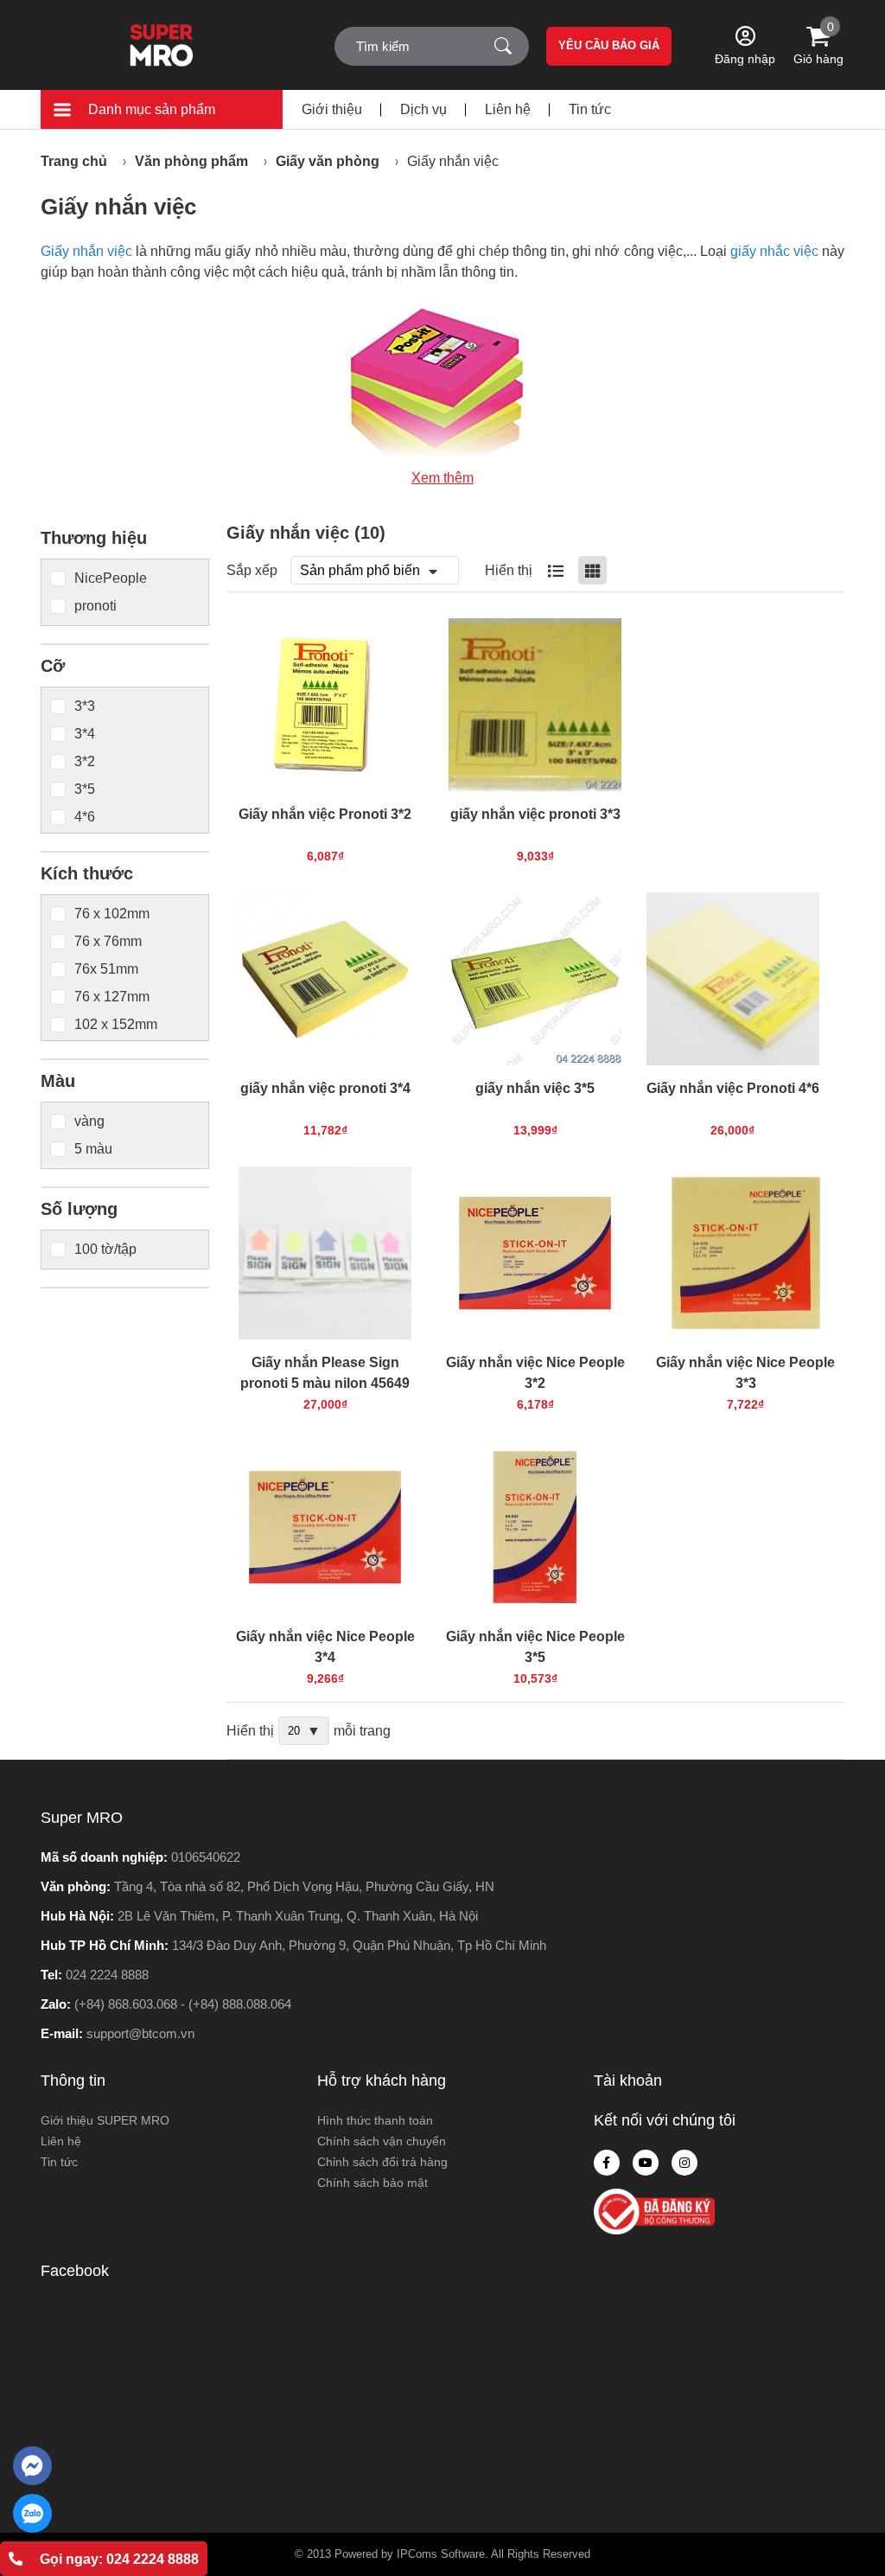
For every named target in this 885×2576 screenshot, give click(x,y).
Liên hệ (508, 109)
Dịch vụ (423, 109)
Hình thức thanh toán (375, 2120)
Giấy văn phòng (328, 161)
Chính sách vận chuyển (382, 2141)
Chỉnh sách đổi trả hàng (382, 2162)
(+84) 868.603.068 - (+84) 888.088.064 (183, 2004)
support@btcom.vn (140, 2033)
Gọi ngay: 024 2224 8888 (119, 2559)
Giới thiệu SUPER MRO (105, 2120)
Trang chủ (74, 161)
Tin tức (590, 109)
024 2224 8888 (107, 1975)
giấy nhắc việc (774, 251)
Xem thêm (442, 478)
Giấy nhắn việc (453, 161)
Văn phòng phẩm (191, 161)
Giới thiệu (332, 109)
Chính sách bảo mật (372, 2183)
